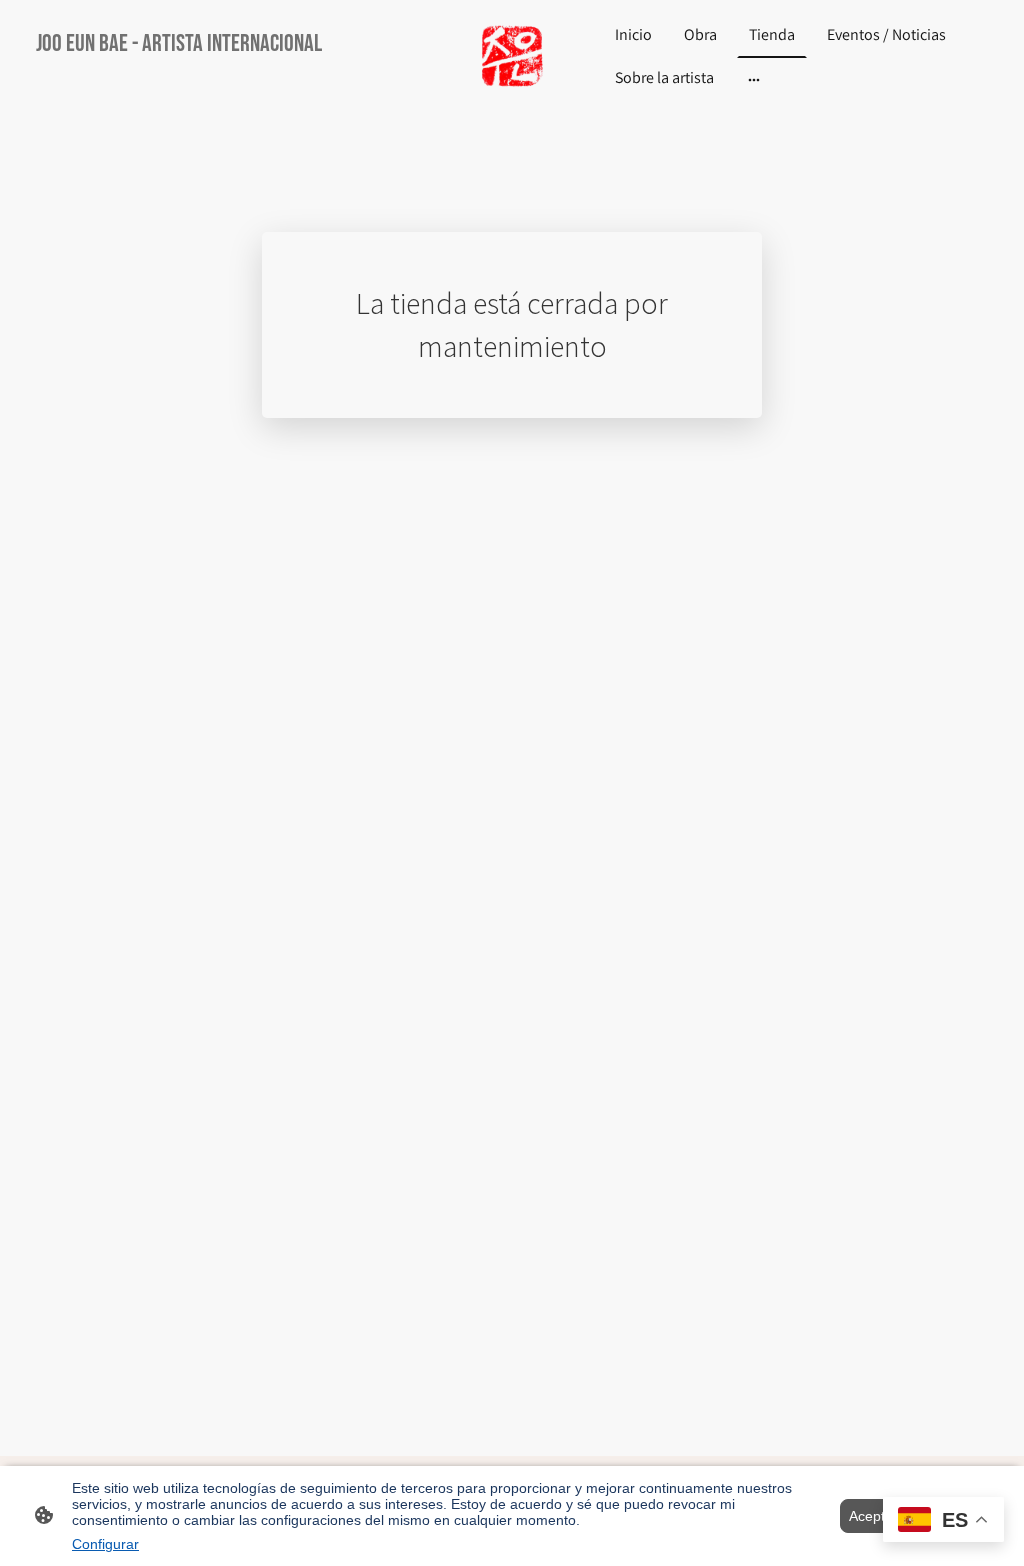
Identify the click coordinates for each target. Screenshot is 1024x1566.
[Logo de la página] (511, 57)
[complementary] (943, 1521)
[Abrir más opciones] (754, 80)
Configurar (105, 1544)
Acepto (871, 1516)
